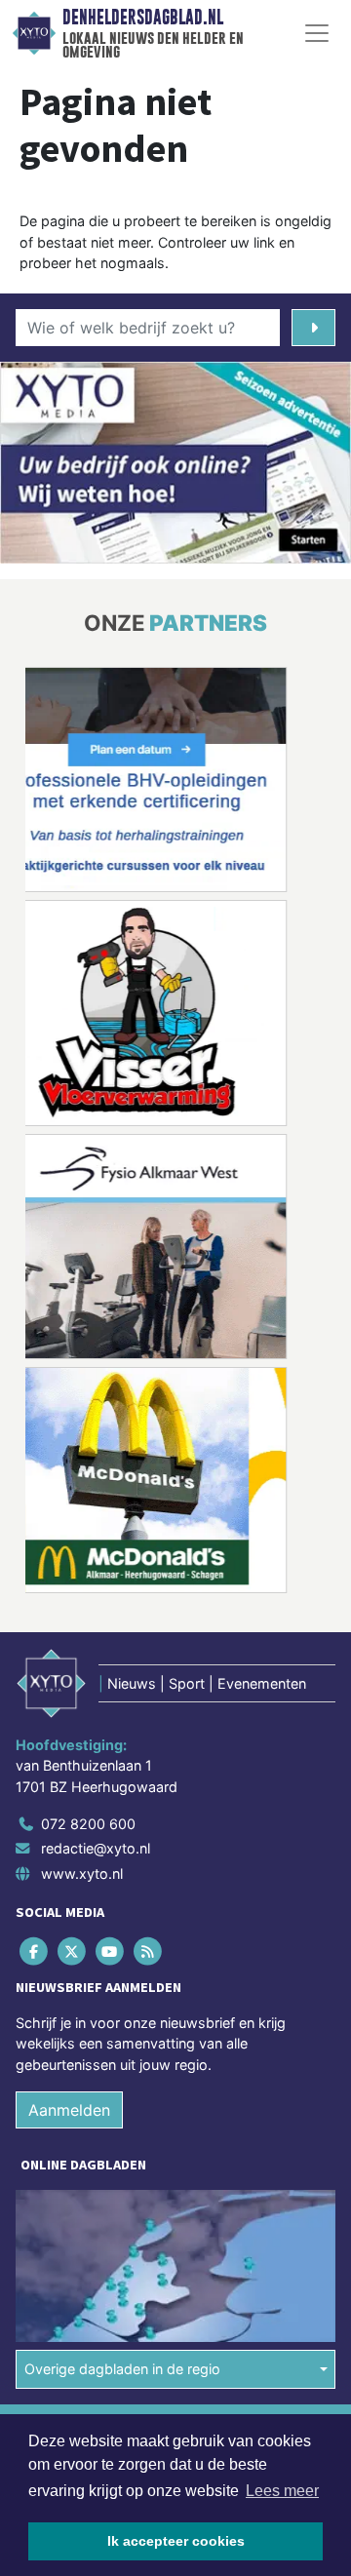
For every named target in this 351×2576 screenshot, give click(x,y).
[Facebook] (35, 1951)
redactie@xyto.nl (96, 1848)
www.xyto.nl (82, 1873)
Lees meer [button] (282, 2491)
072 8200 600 (88, 1824)
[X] (73, 1951)
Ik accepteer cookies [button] (176, 2541)
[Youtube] (111, 1951)
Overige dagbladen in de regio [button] (122, 2369)
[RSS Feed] (150, 1951)
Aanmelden (69, 2110)
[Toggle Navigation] (317, 33)
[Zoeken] (313, 328)
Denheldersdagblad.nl (143, 18)
